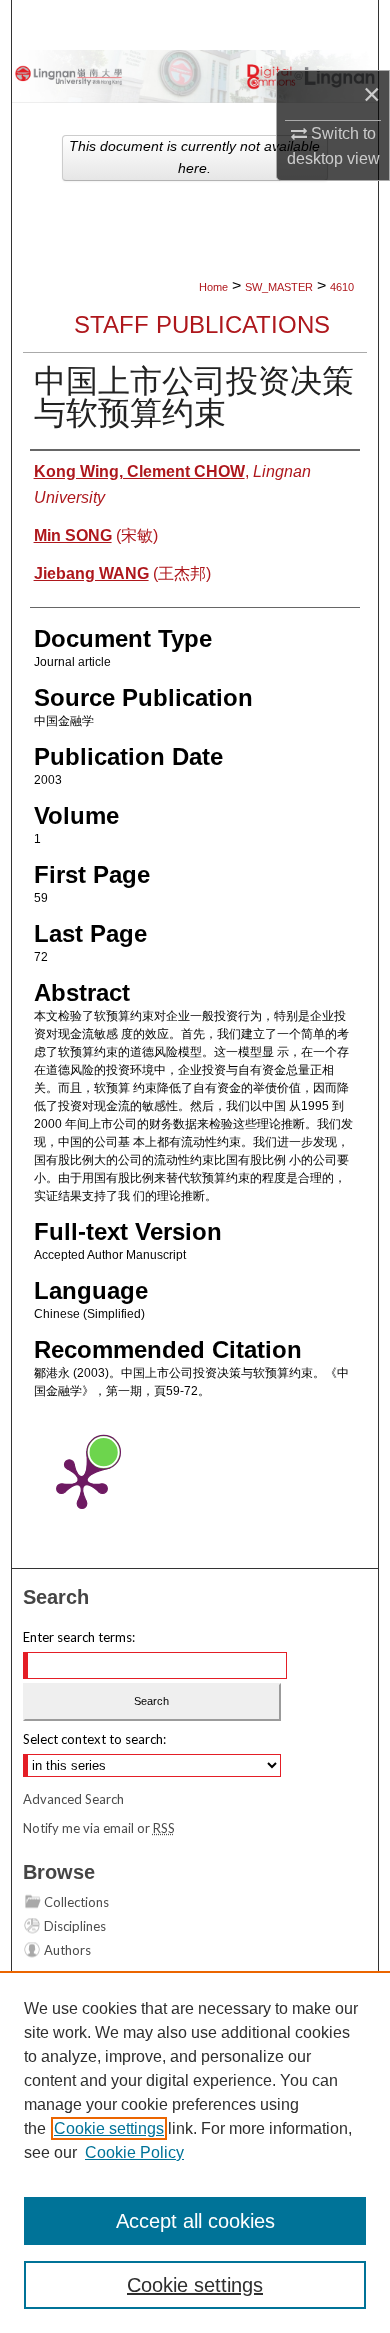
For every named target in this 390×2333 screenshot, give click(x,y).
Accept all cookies (195, 2221)
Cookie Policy (134, 2152)
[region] (195, 2152)
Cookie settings (109, 2128)
